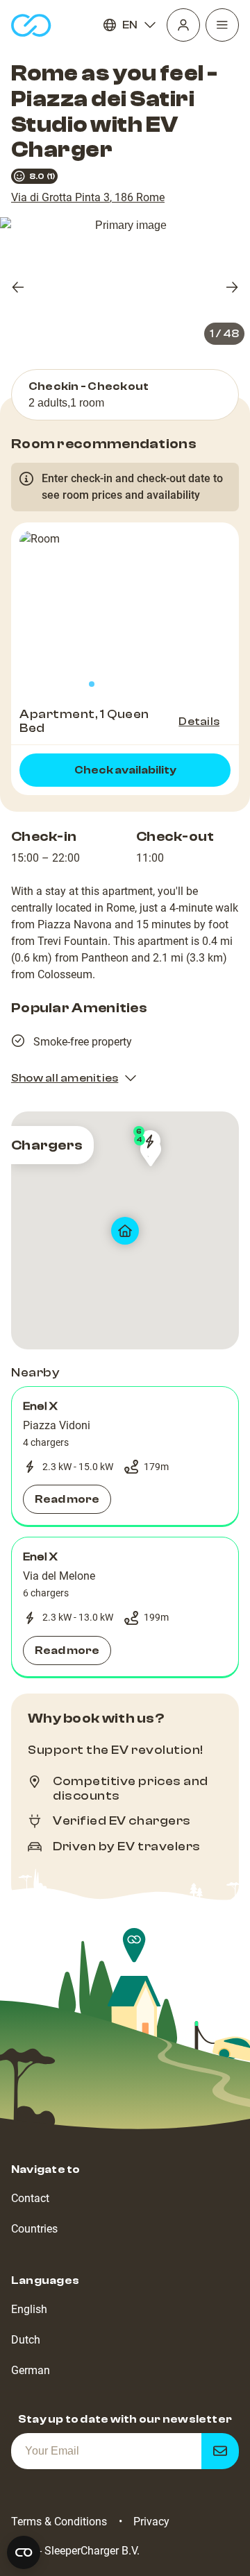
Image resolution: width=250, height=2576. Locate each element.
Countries (34, 2229)
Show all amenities (65, 1078)
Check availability (125, 770)
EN (130, 25)
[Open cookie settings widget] (24, 2552)
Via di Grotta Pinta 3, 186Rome (88, 197)
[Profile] (183, 25)
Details (199, 722)
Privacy (151, 2522)
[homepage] (31, 25)
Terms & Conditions (59, 2522)
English (29, 2309)
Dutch (26, 2340)
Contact (30, 2198)
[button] (125, 1456)
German (31, 2370)
